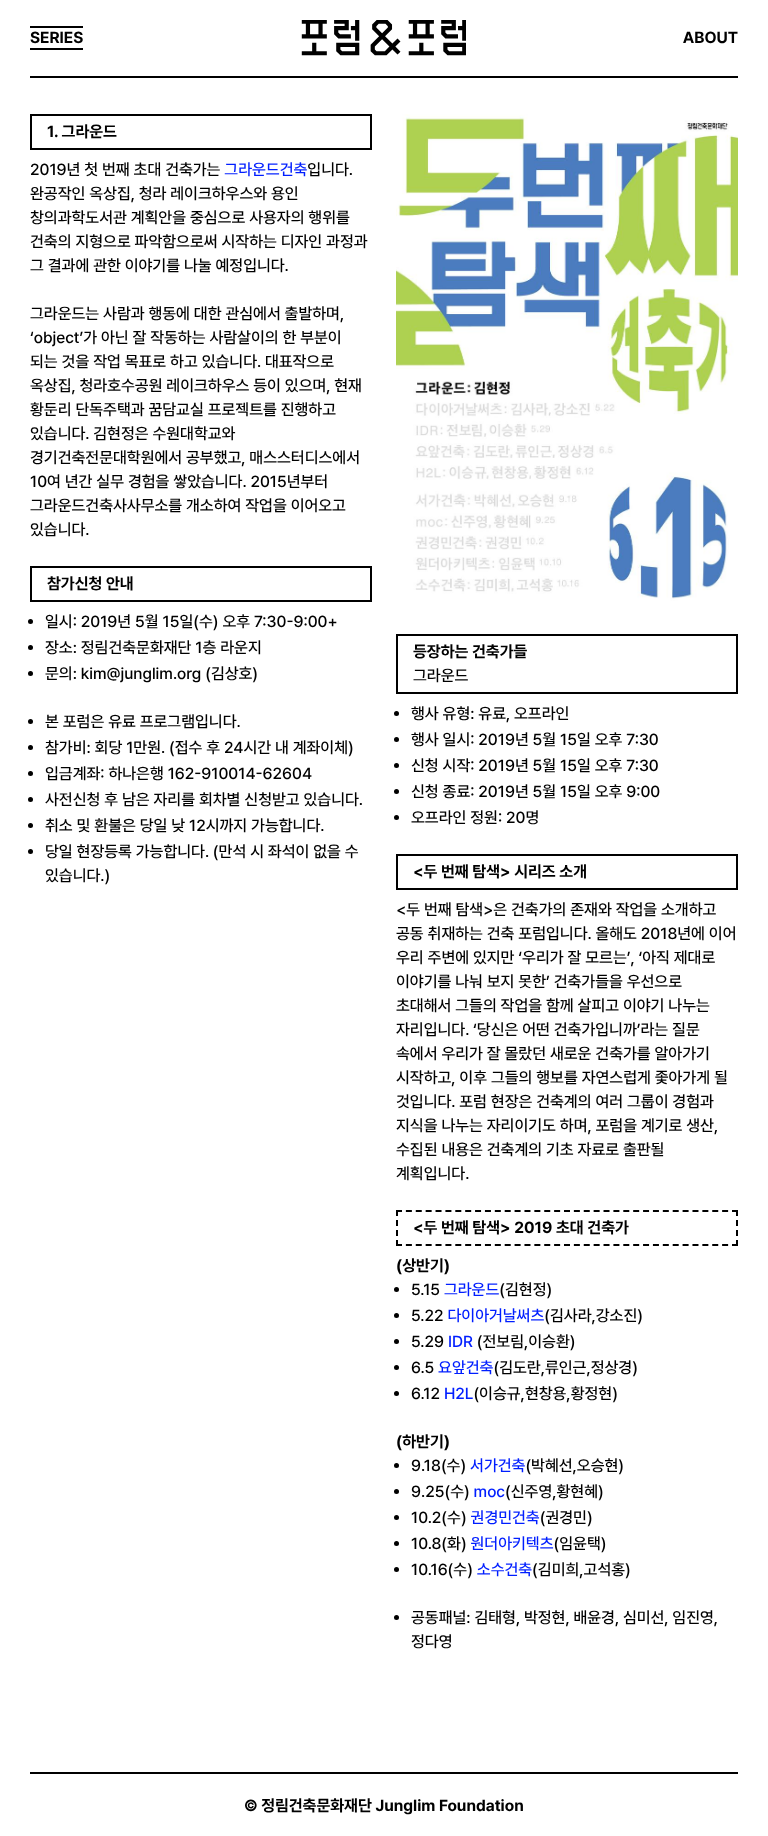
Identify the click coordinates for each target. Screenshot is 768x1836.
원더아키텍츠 (512, 1543)
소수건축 (504, 1569)
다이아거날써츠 (495, 1315)
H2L (458, 1393)
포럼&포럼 (383, 38)
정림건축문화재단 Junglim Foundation (392, 1805)
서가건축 (497, 1465)
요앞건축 (465, 1367)
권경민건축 (505, 1517)
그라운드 (471, 1289)
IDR (460, 1341)
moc (489, 1491)
